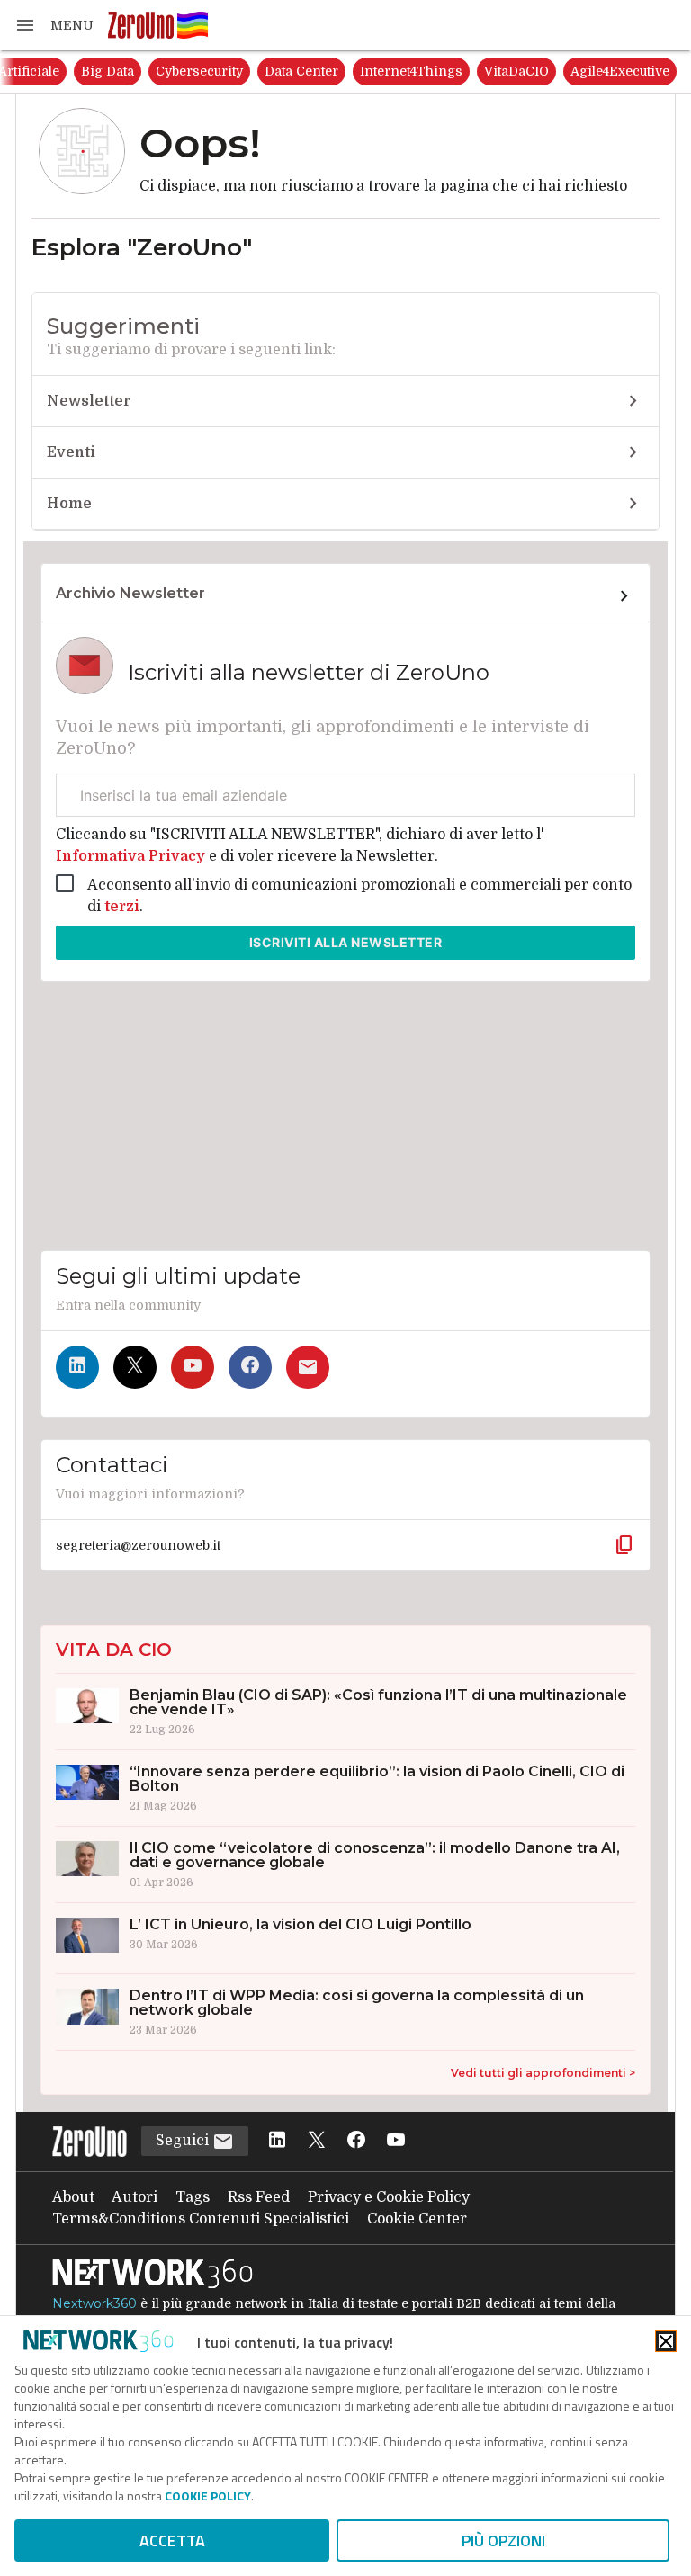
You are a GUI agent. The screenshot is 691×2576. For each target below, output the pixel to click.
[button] (54, 25)
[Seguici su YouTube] (193, 1367)
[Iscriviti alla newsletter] (308, 1367)
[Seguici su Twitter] (135, 1367)
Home (69, 504)
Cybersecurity (199, 71)
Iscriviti (346, 942)
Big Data (108, 71)
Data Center (301, 71)
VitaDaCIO (516, 71)
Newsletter (89, 401)
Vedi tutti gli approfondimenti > (543, 2073)
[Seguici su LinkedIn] (77, 1367)
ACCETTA (172, 2540)
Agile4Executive (620, 71)
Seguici (184, 2141)
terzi (122, 907)
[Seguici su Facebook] (250, 1367)
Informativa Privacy (132, 856)
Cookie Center (417, 2219)
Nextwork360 (94, 2303)
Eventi (71, 452)
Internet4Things (411, 71)
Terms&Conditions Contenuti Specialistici (201, 2219)
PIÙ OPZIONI (503, 2540)
